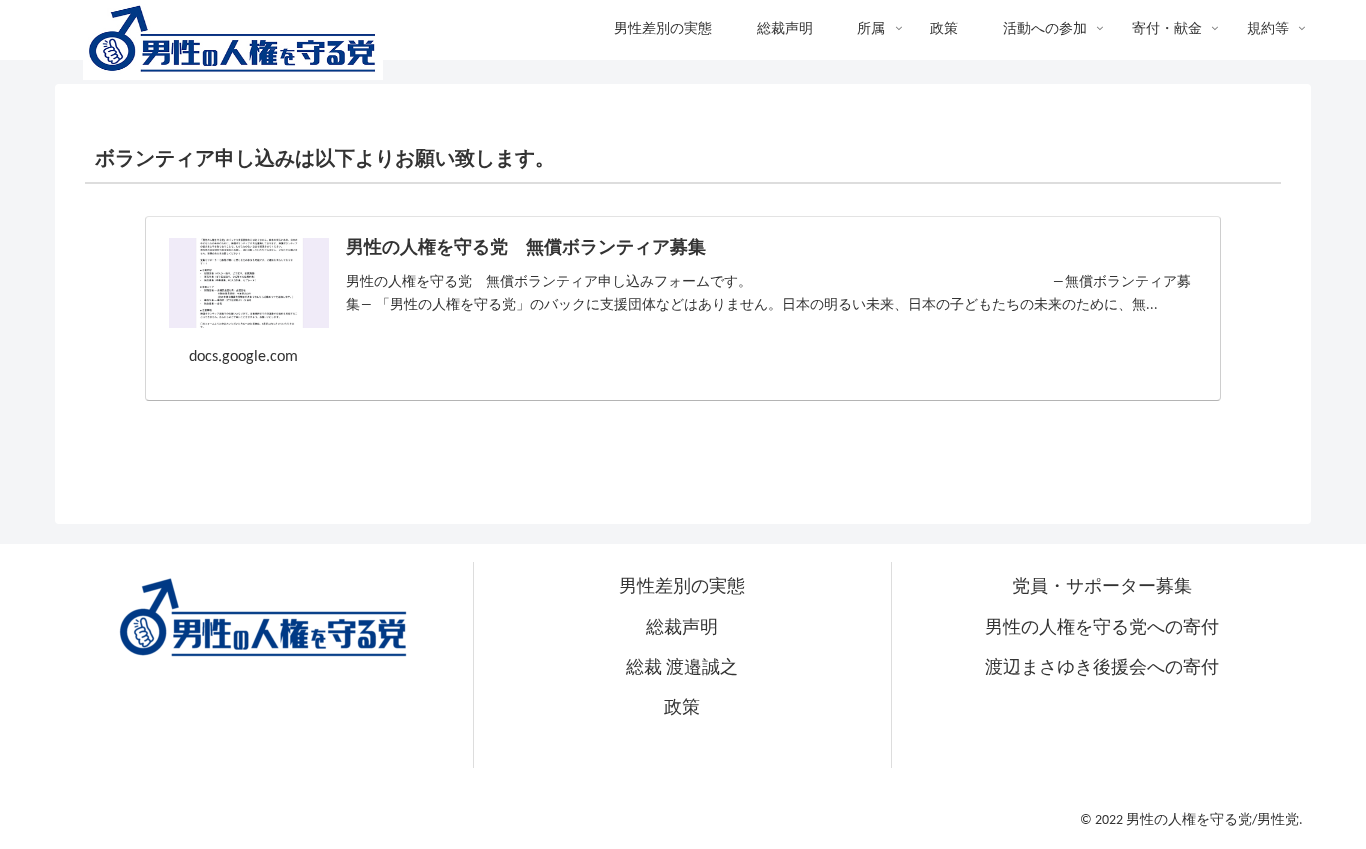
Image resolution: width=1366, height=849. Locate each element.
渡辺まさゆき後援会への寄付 (1102, 668)
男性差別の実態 (682, 587)
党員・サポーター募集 (1102, 587)
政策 (682, 708)
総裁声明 (682, 628)
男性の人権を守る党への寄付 (1102, 628)
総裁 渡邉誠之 (682, 668)
